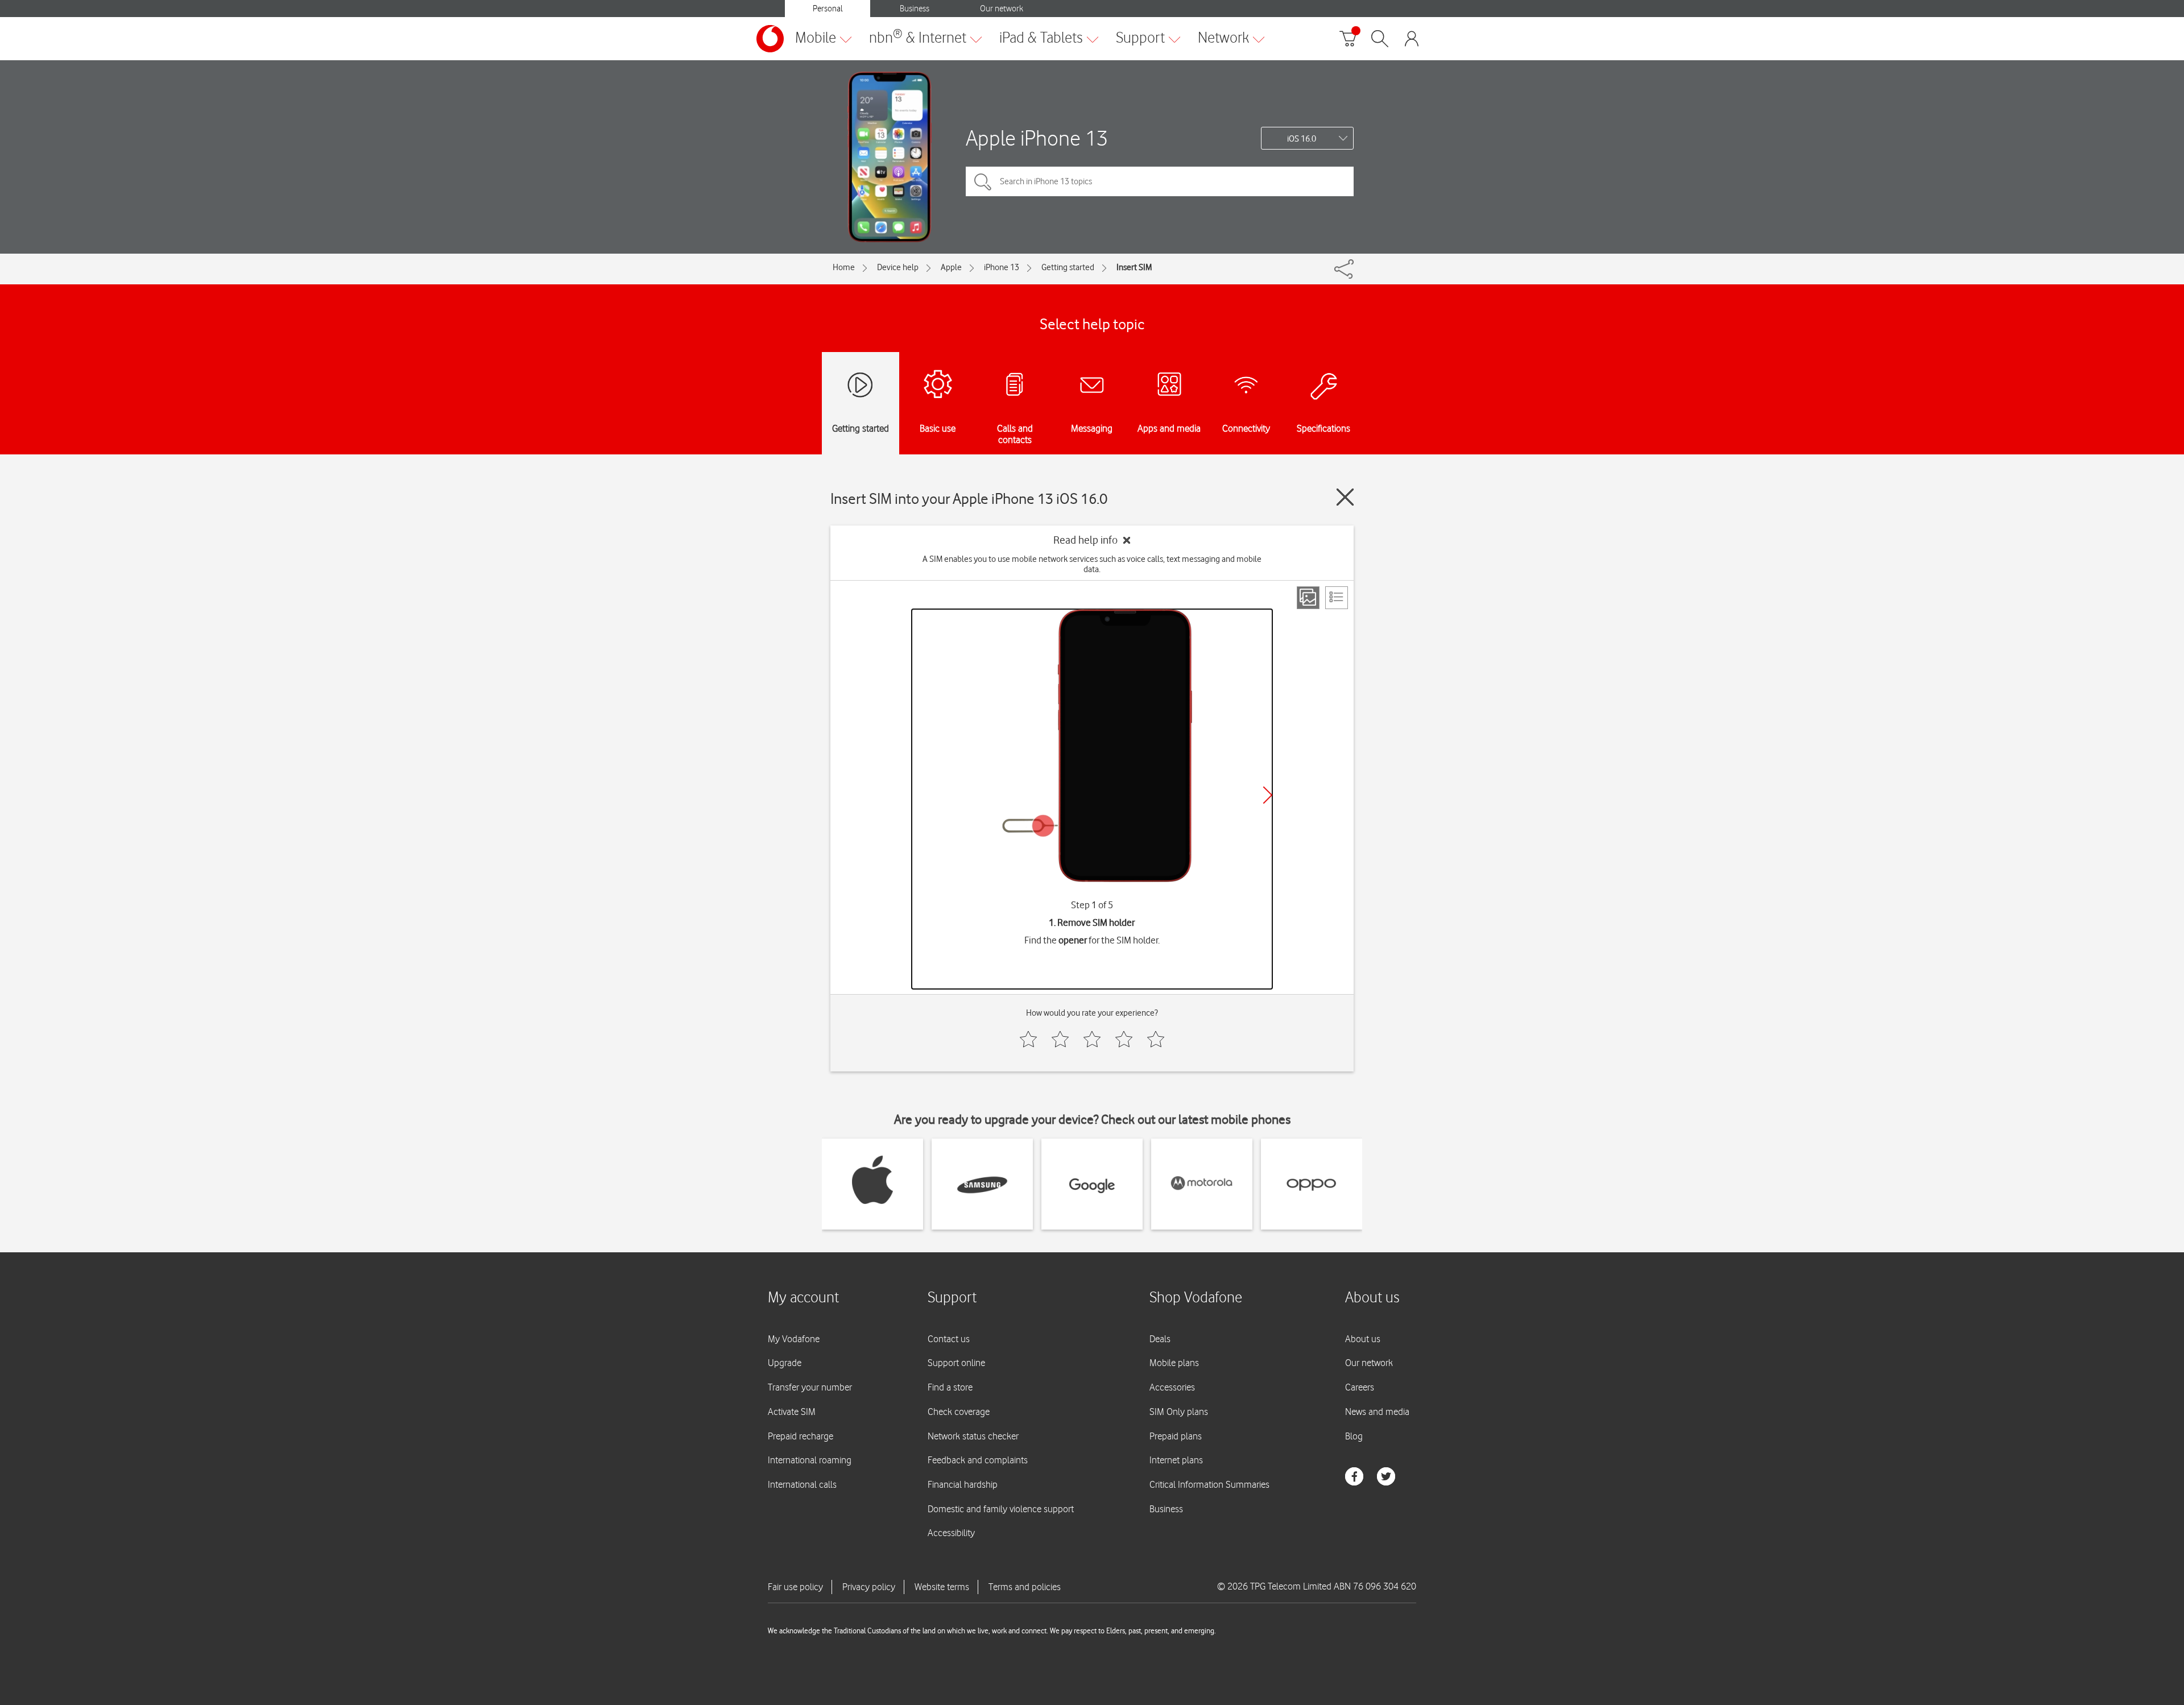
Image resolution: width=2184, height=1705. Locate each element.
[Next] (1268, 795)
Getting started (1068, 267)
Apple (951, 267)
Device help (898, 267)
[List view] (1337, 598)
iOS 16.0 (1302, 139)
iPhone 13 (1002, 267)
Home (844, 267)
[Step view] (1308, 598)
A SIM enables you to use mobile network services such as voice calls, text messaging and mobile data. (1092, 564)
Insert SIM (1134, 267)
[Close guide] (1345, 497)
